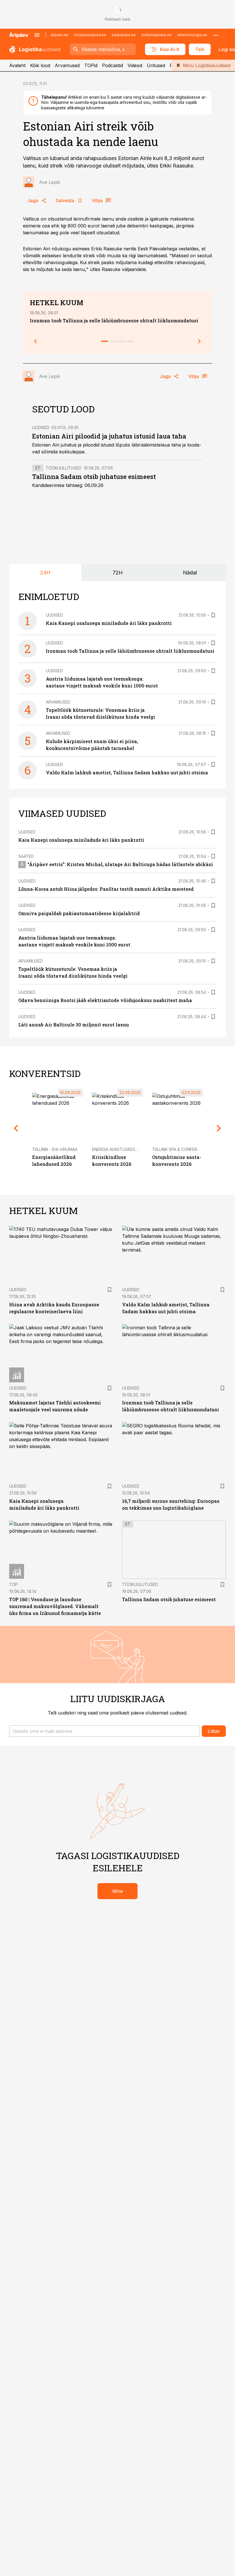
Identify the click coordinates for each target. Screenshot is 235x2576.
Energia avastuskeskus (118, 1149)
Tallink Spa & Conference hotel (187, 1149)
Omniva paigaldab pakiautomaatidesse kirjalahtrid (79, 913)
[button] (104, 1731)
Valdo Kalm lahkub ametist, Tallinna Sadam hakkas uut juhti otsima (127, 772)
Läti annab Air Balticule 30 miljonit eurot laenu (74, 1025)
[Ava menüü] (37, 35)
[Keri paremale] (199, 341)
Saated (26, 856)
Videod (135, 65)
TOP (13, 1584)
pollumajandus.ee (157, 35)
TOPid (91, 65)
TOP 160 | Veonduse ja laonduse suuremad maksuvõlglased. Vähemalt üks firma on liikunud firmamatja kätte (55, 1606)
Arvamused (67, 65)
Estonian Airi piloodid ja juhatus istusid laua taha (109, 436)
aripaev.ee (59, 35)
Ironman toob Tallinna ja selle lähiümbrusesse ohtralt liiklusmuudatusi (114, 320)
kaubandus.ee (124, 35)
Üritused (156, 65)
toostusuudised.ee (90, 35)
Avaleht (17, 65)
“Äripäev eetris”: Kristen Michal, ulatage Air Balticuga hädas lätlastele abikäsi (120, 864)
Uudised (41, 427)
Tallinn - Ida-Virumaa (55, 1149)
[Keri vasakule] (36, 341)
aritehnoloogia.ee (192, 35)
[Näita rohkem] (216, 35)
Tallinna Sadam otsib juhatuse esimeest (94, 477)
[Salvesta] (213, 615)
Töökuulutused (63, 468)
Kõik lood (40, 65)
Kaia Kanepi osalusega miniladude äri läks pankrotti (109, 623)
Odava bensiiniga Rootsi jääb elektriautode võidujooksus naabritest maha (105, 1000)
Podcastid (112, 65)
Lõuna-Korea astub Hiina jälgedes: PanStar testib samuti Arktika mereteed (106, 889)
